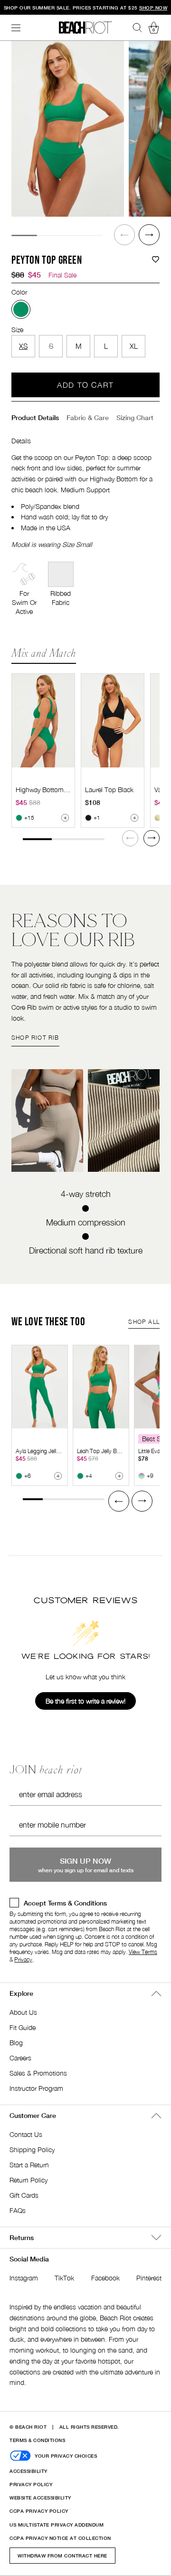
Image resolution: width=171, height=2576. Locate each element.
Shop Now (153, 8)
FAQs (18, 2210)
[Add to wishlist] (156, 260)
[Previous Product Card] (119, 1501)
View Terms (143, 1952)
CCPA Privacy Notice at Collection (60, 2538)
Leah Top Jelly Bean (101, 1451)
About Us (23, 2012)
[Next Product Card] (152, 838)
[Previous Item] (124, 235)
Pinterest (149, 2278)
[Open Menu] (16, 28)
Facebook (105, 2278)
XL (134, 346)
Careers (20, 2058)
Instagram (24, 2278)
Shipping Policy (32, 2150)
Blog (16, 2043)
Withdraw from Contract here (62, 2556)
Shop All (144, 1322)
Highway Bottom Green (49, 790)
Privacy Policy (31, 2484)
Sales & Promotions (38, 2073)
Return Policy (28, 2180)
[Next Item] (149, 235)
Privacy (23, 1959)
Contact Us (26, 2134)
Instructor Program (36, 2088)
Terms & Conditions (37, 2440)
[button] (124, 235)
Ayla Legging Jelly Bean (44, 1451)
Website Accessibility (40, 2498)
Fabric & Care (88, 417)
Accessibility (28, 2471)
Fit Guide (23, 2027)
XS (23, 346)
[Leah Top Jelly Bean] (101, 1387)
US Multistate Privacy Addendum (57, 2525)
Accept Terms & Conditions (65, 1903)
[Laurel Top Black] (113, 721)
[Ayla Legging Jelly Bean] (40, 1387)
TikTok (64, 2278)
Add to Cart (85, 385)
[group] (68, 129)
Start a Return (29, 2165)
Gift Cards (24, 2195)
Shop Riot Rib (35, 1038)
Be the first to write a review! (85, 1701)
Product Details (35, 417)
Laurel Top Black (109, 790)
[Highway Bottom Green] (43, 721)
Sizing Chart (135, 417)
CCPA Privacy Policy (39, 2511)
